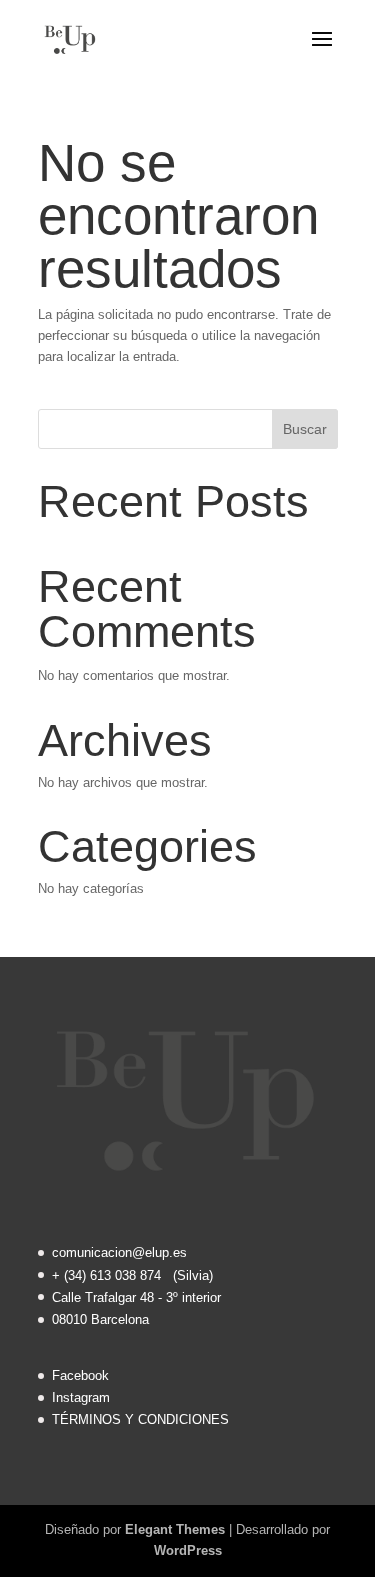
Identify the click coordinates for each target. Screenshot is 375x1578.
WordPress (188, 1550)
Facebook (80, 1375)
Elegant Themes (175, 1529)
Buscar (305, 429)
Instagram (81, 1397)
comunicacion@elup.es (119, 1252)
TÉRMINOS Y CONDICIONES (140, 1419)
